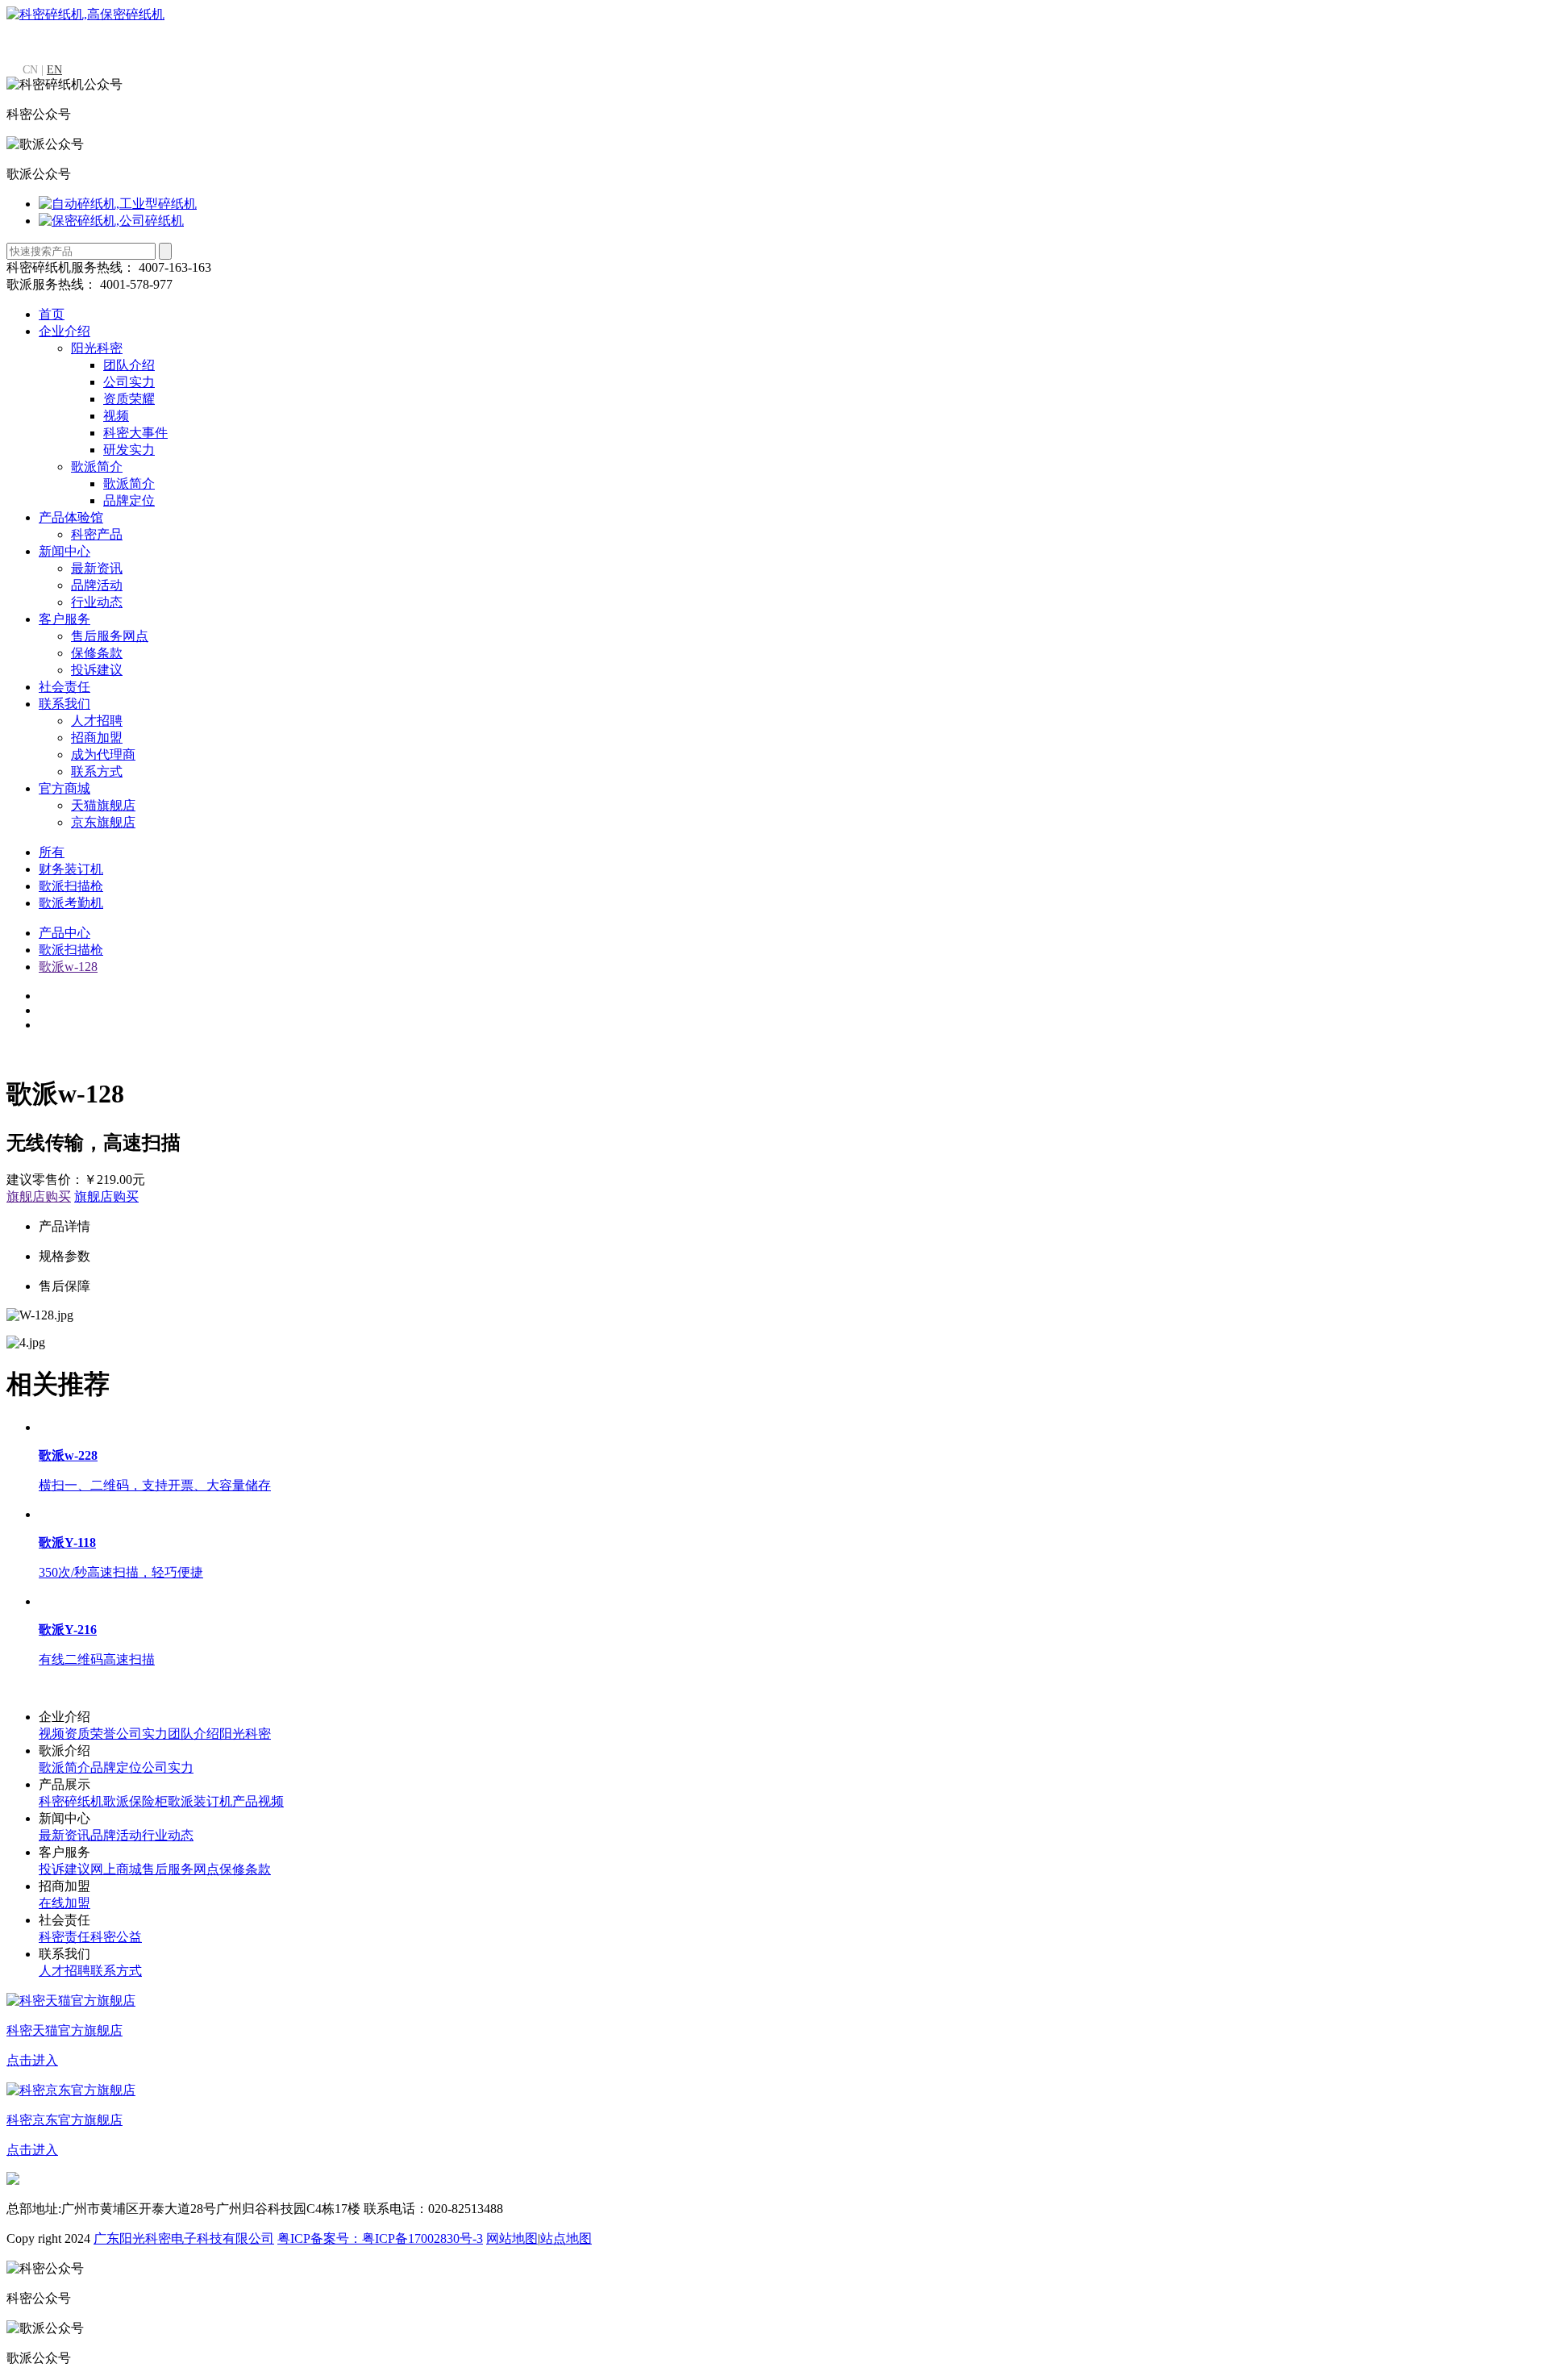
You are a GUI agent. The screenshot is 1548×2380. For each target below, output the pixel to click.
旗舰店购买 (39, 1196)
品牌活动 (97, 585)
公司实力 (129, 382)
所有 (52, 852)
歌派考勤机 (71, 903)
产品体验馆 (71, 517)
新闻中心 (64, 551)
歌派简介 (97, 467)
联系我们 (64, 704)
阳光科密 (97, 348)
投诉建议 (97, 670)
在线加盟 (64, 1903)
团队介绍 (129, 365)
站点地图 (566, 2238)
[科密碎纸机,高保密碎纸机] (85, 14)
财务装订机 (71, 869)
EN (54, 70)
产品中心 (64, 933)
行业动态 (97, 602)
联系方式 (97, 771)
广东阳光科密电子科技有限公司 (184, 2238)
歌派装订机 (200, 1801)
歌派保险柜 (135, 1801)
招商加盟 (97, 738)
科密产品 (97, 534)
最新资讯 (97, 568)
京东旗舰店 (103, 822)
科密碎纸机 (71, 1801)
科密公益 (116, 1937)
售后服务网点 (110, 636)
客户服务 (64, 619)
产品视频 (258, 1801)
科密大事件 (135, 433)
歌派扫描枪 (71, 886)
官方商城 (64, 788)
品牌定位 (129, 500)
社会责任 (64, 687)
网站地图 (512, 2238)
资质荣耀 (129, 399)
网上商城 (116, 1869)
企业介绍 (64, 331)
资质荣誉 (90, 1734)
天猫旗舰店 (103, 805)
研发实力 (129, 450)
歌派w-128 (68, 967)
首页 (52, 314)
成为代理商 (103, 754)
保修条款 (97, 653)
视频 (116, 416)
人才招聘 (97, 721)
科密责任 (64, 1937)
